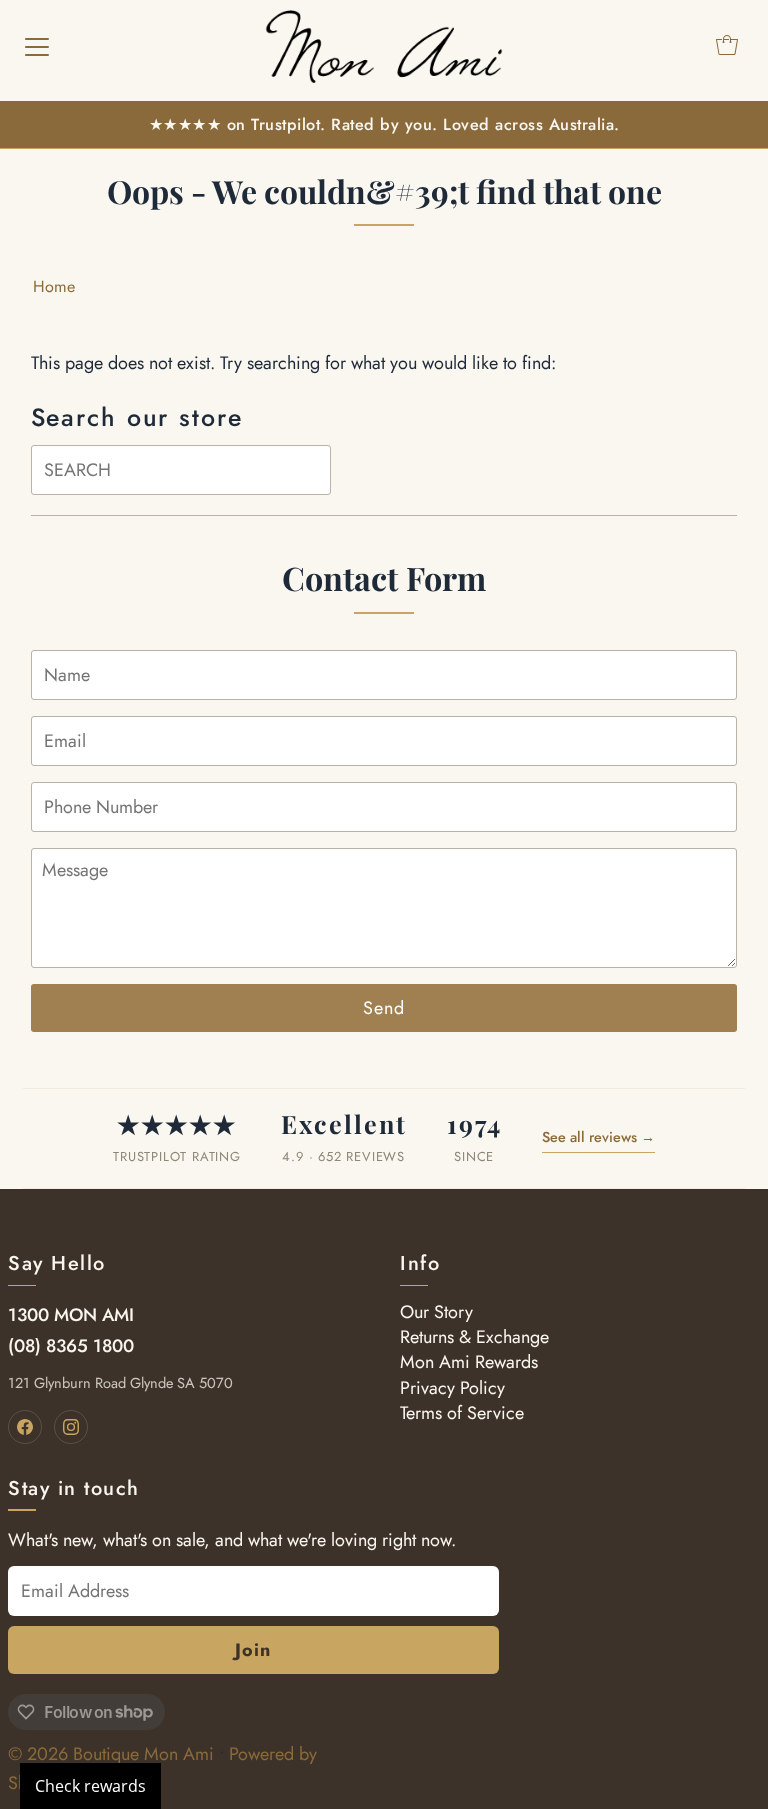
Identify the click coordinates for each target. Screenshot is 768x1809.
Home (54, 286)
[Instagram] (71, 1427)
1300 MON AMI (71, 1315)
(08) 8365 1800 (71, 1346)
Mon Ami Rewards (469, 1362)
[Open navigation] (37, 45)
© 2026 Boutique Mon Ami (111, 1754)
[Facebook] (25, 1427)
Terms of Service (462, 1413)
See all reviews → (598, 1137)
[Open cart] (727, 45)
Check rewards (90, 1786)
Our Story (436, 1312)
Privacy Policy (452, 1388)
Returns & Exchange (474, 1337)
